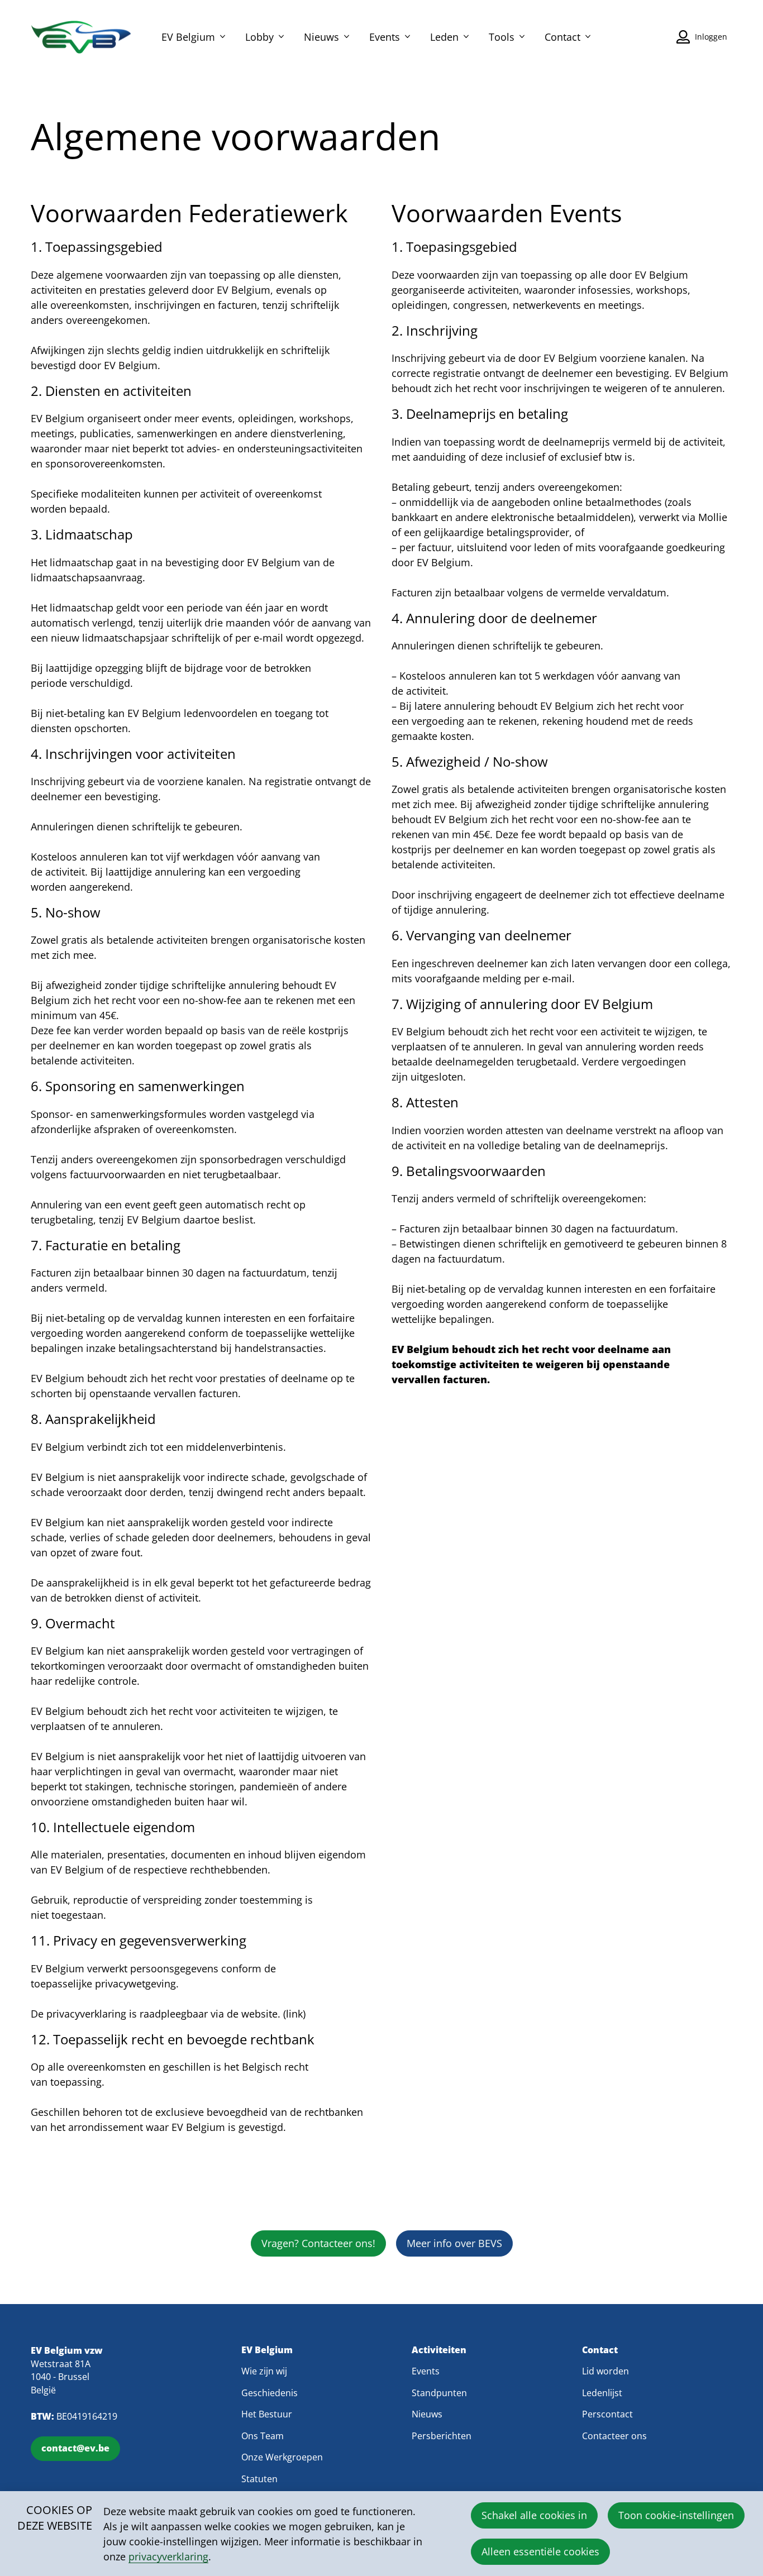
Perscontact (607, 2414)
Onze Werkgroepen (282, 2457)
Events (385, 37)
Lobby (259, 37)
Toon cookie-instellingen (676, 2515)
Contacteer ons (614, 2436)
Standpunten (439, 2393)
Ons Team (263, 2436)
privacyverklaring (168, 2556)
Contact (562, 37)
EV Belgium (188, 37)
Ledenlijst (602, 2393)
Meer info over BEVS (454, 2243)
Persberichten (442, 2436)
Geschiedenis (270, 2393)
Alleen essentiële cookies (540, 2551)
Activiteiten (439, 2350)
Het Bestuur (267, 2414)
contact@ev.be (75, 2448)
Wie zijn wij (264, 2371)
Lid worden (605, 2371)
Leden (444, 37)
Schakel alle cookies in (534, 2515)
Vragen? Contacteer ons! (318, 2243)
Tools (502, 37)
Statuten (259, 2479)
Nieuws (321, 37)
